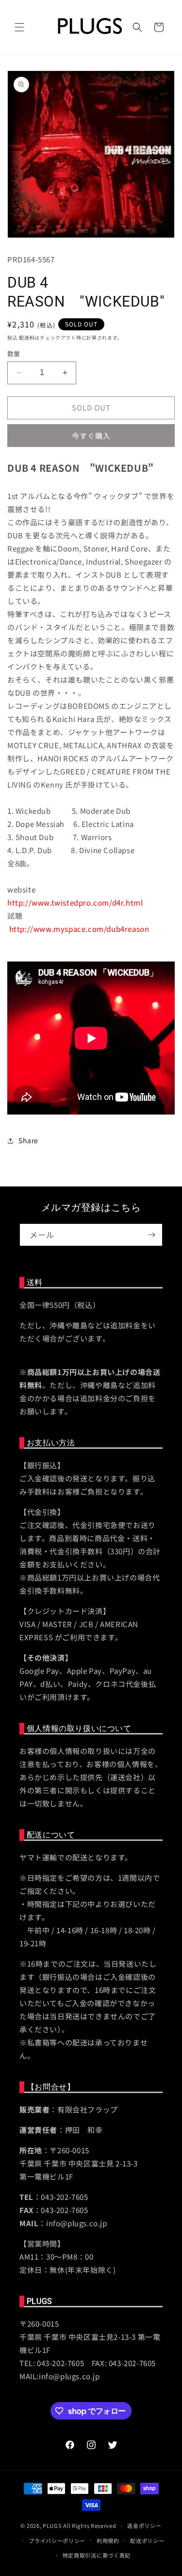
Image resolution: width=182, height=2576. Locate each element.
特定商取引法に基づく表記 (97, 2555)
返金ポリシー (144, 2525)
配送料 (27, 337)
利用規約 (108, 2541)
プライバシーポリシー (57, 2541)
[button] (19, 27)
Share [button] (28, 1140)
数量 (14, 353)
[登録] (151, 1235)
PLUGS (52, 2525)
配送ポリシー (147, 2541)
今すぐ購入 (91, 436)
